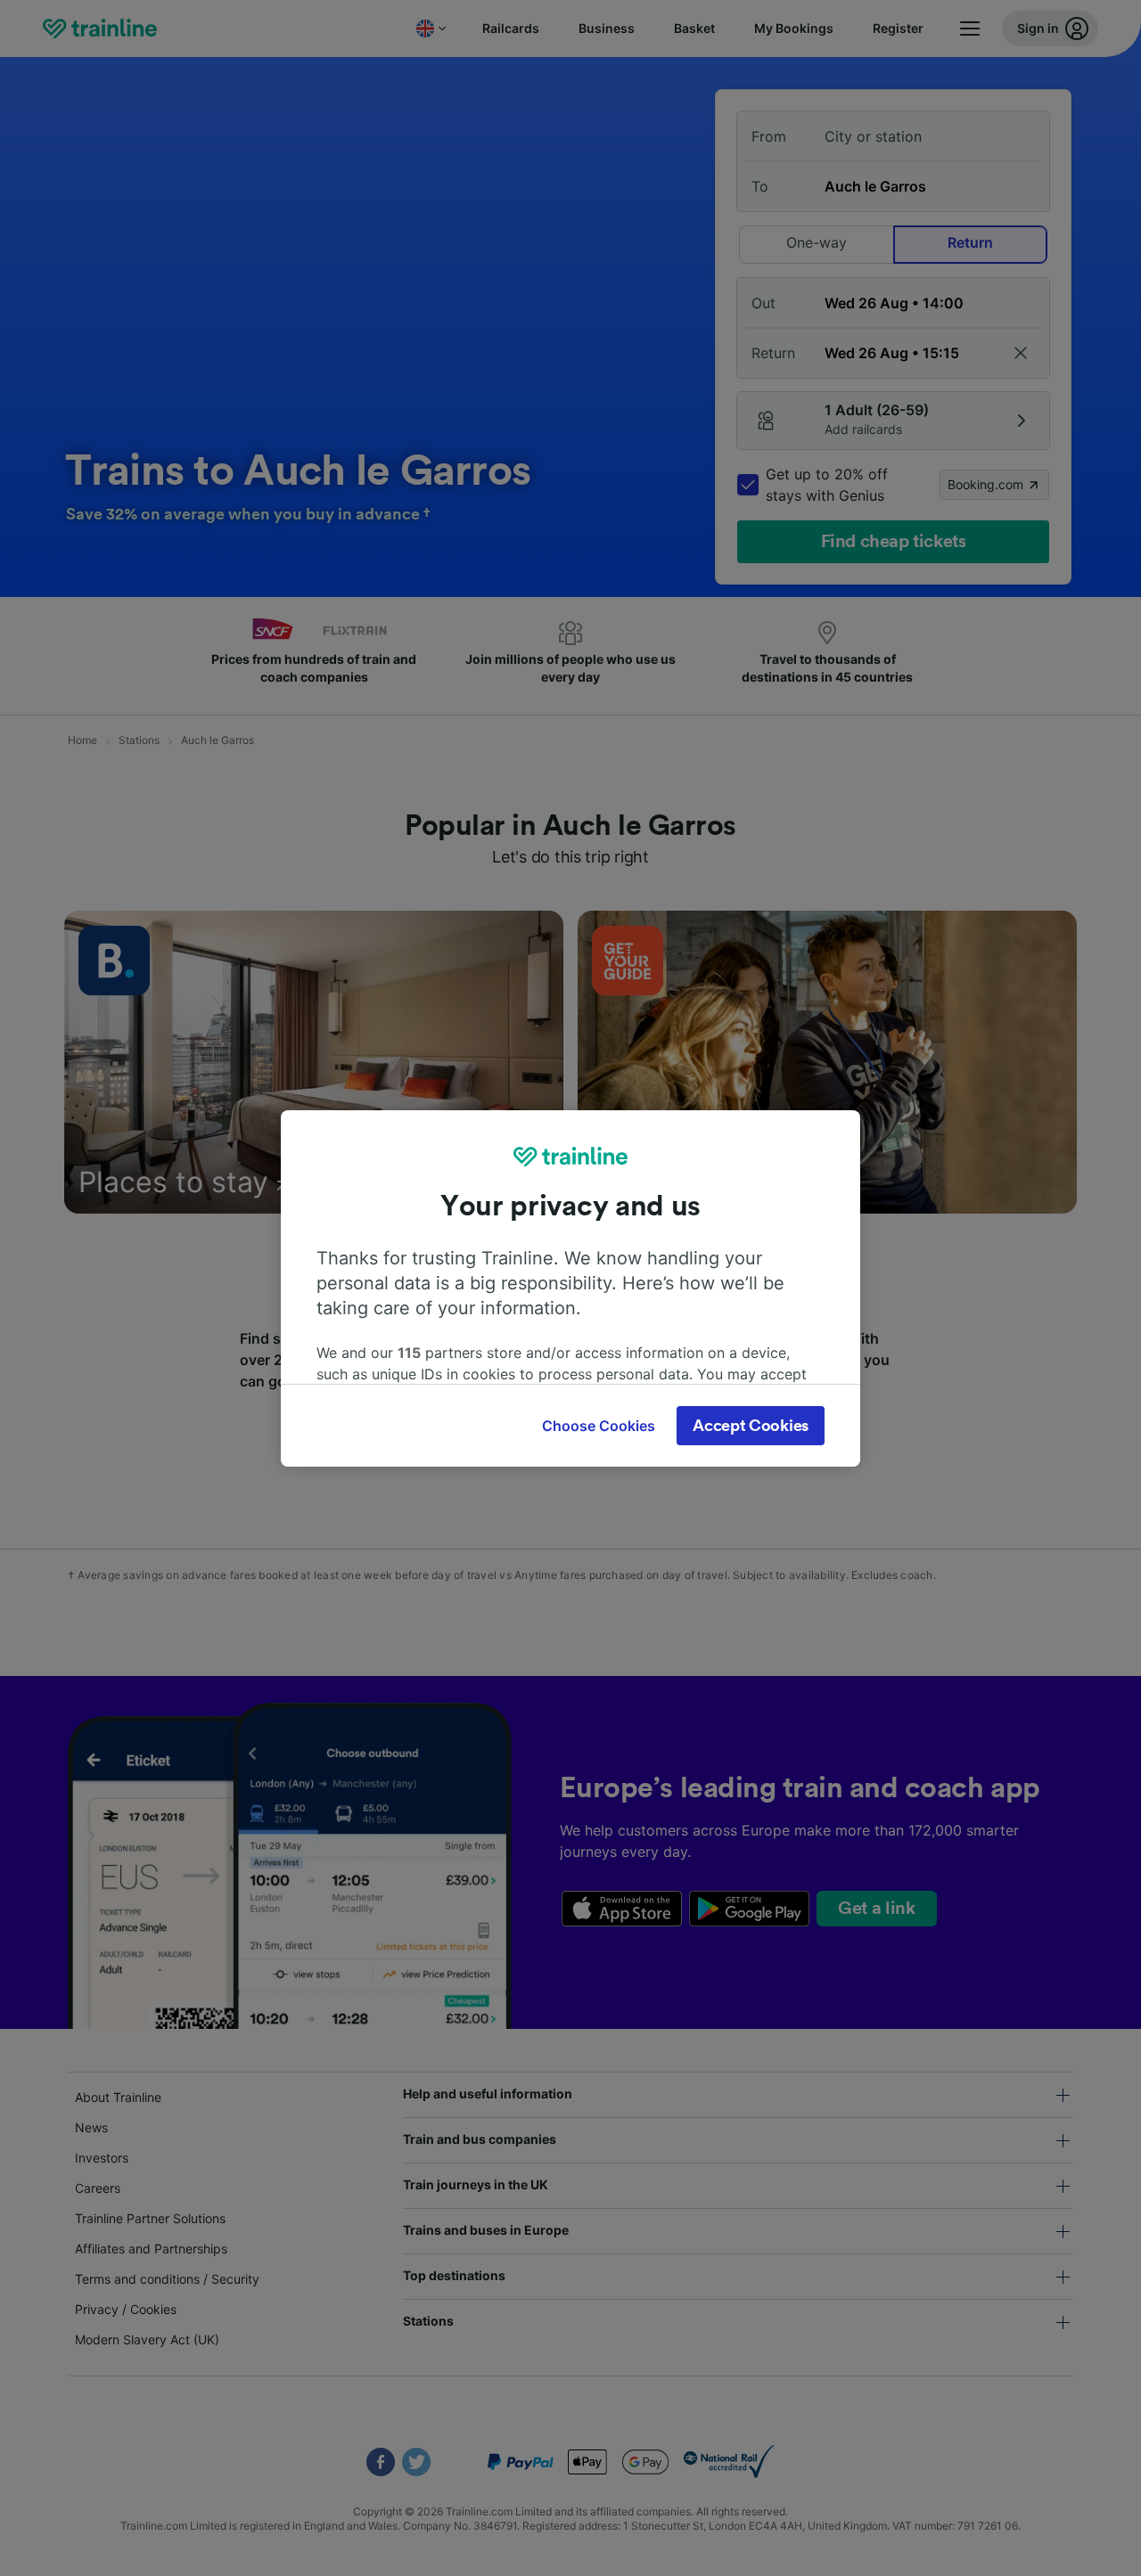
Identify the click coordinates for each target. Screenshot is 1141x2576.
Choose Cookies (599, 1426)
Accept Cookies (751, 1426)
